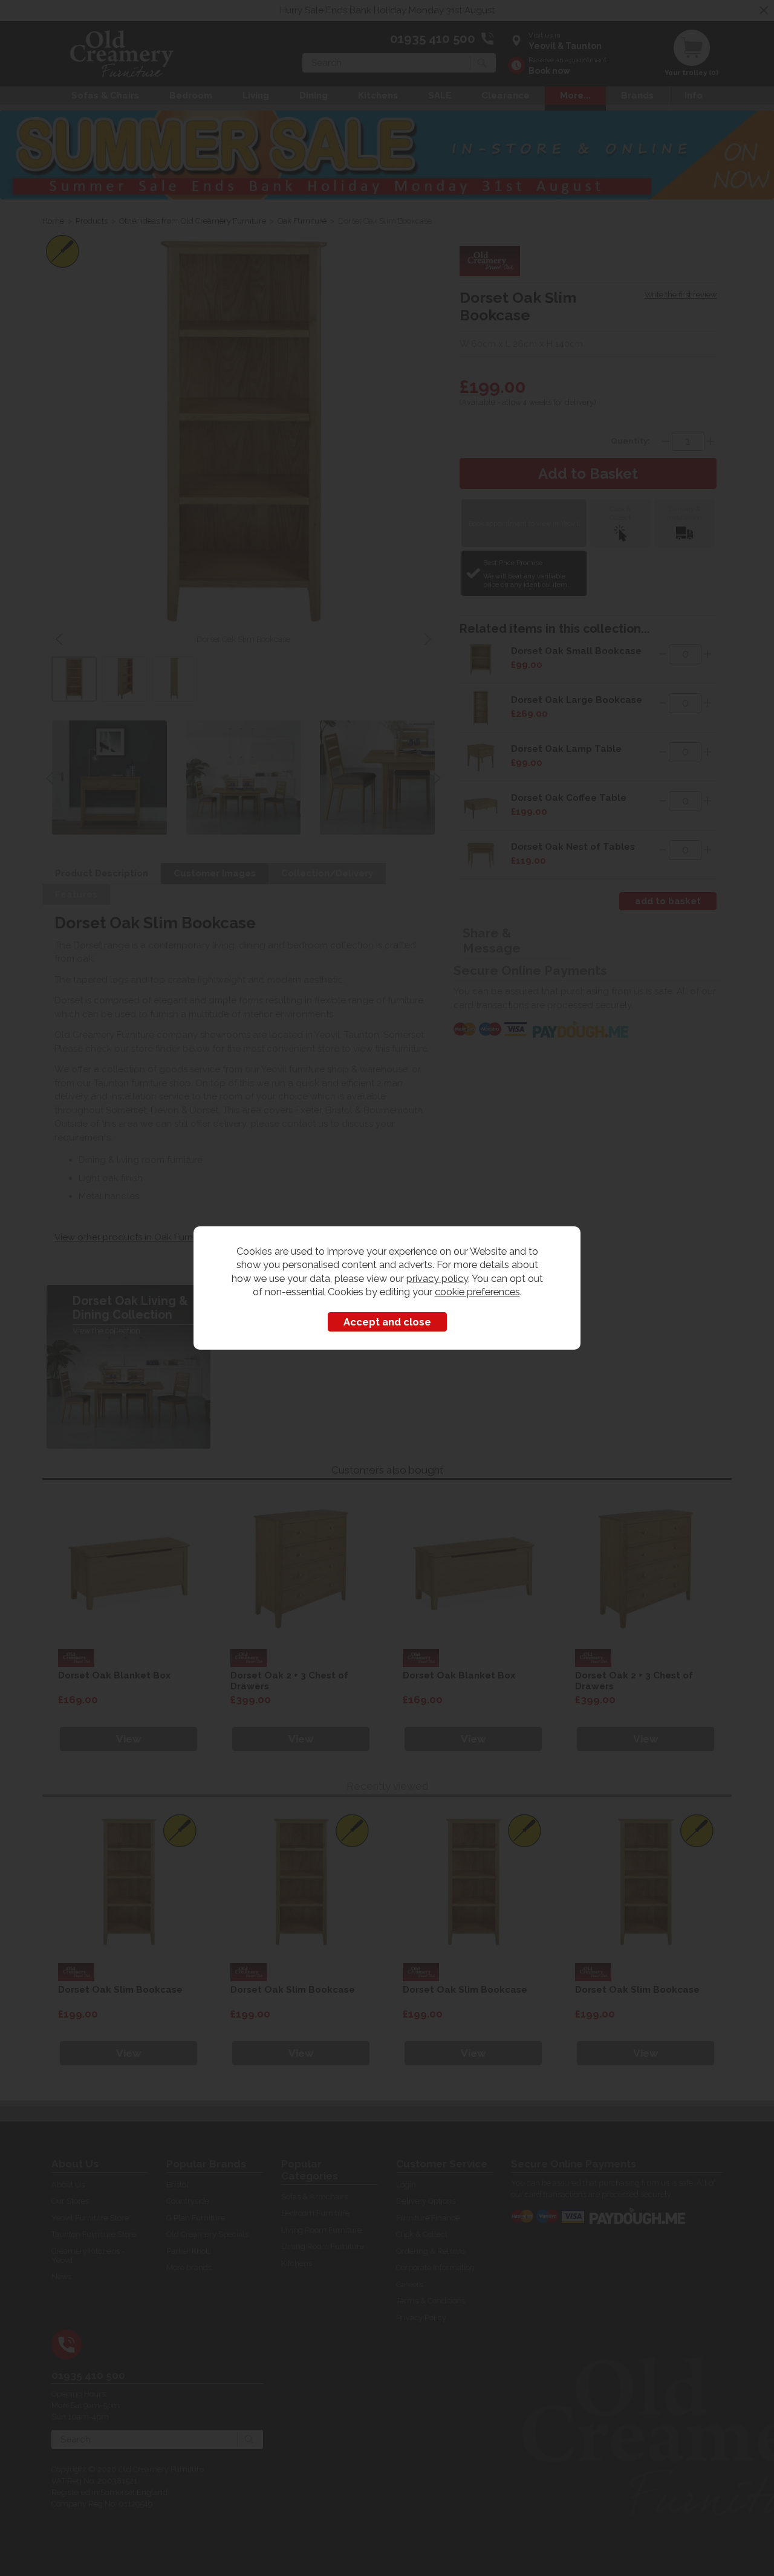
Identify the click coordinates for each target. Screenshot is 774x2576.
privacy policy (437, 1278)
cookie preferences (477, 1292)
